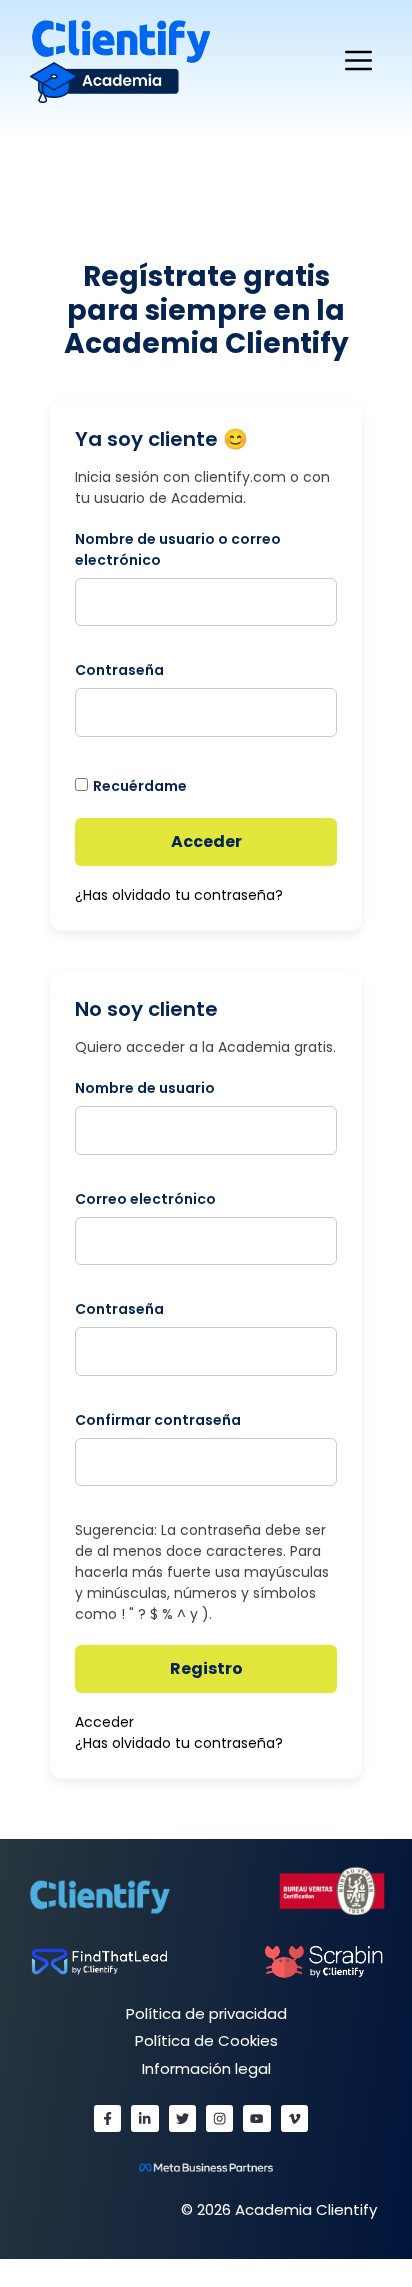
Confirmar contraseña (158, 1420)
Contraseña (119, 670)
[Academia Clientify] (120, 60)
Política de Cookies (206, 2040)
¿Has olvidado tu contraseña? (179, 895)
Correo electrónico (145, 1199)
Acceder (206, 841)
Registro (206, 1668)
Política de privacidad (206, 2013)
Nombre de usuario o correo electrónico (178, 549)
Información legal (206, 2068)
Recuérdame (140, 786)
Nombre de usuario (145, 1088)
